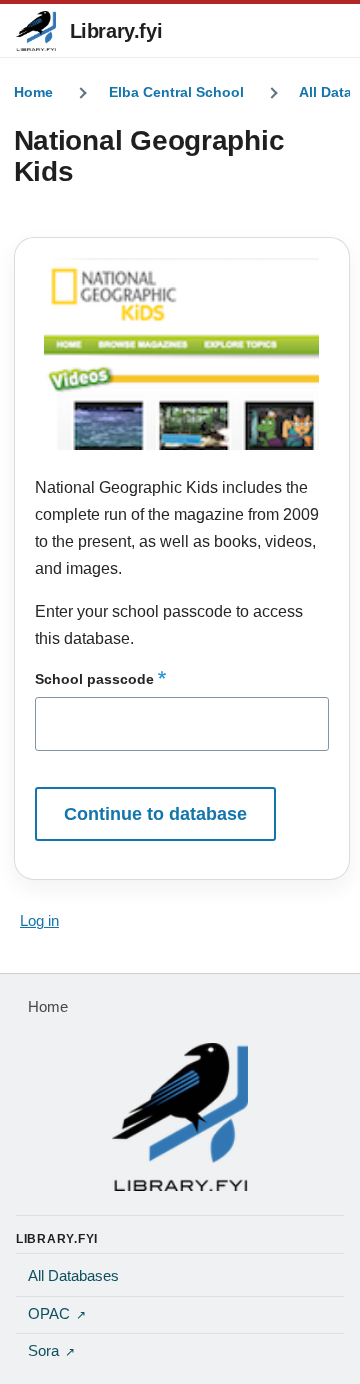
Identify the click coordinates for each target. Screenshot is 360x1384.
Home (33, 92)
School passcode (94, 679)
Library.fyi (116, 31)
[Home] (180, 1117)
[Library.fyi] (36, 31)
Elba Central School (176, 92)
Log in (39, 921)
